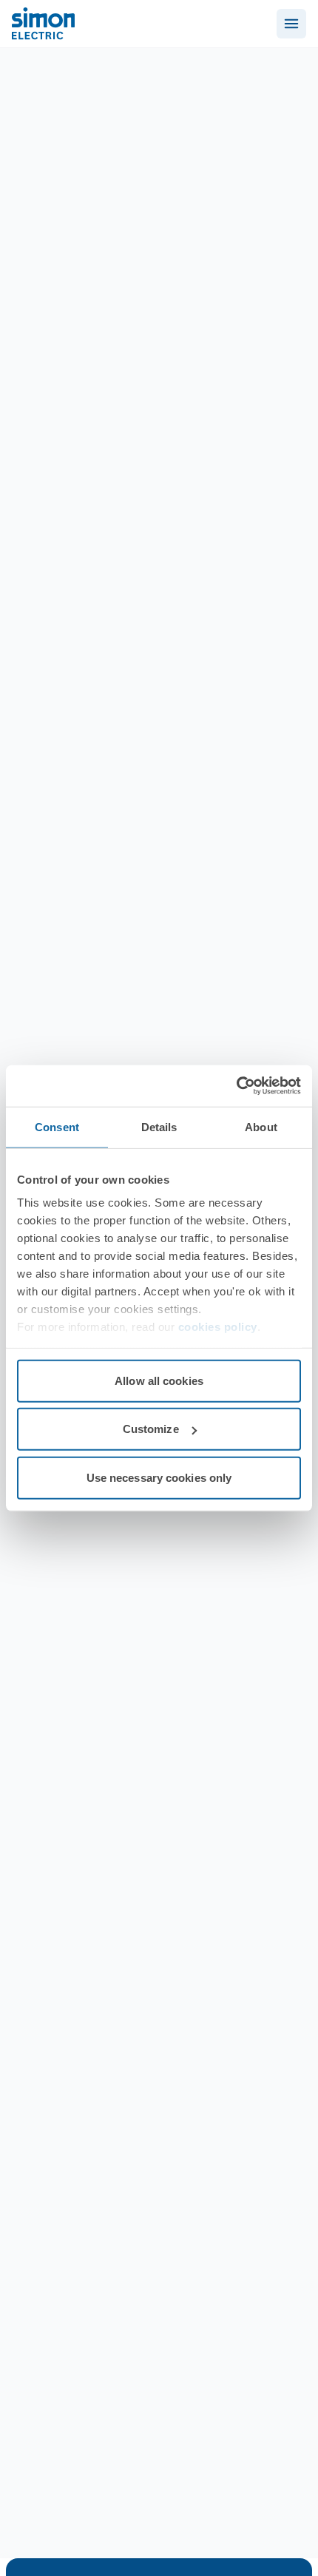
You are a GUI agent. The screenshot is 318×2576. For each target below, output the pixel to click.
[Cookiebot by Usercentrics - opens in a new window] (236, 1086)
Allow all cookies (159, 1380)
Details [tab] (159, 1126)
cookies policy (218, 1327)
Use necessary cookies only (159, 1477)
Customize (151, 1429)
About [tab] (261, 1126)
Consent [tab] (57, 1126)
